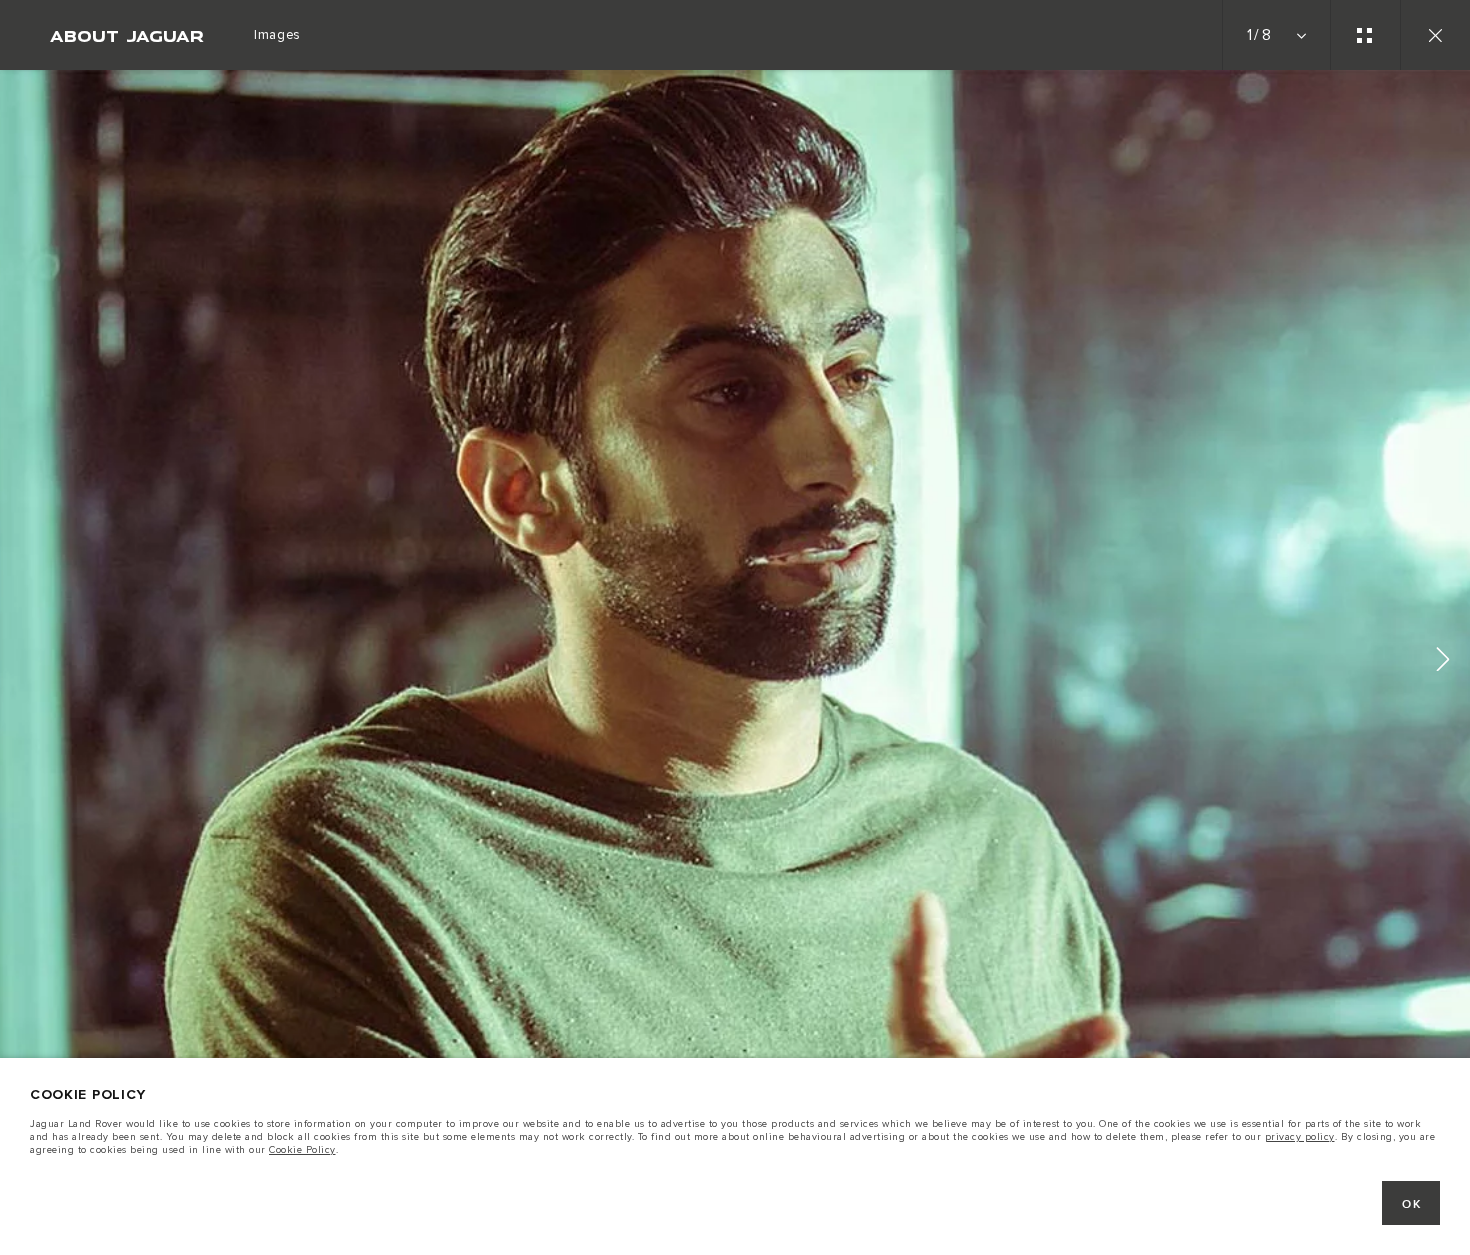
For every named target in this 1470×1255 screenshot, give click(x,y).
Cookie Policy (302, 1150)
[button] (1443, 662)
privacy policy (1300, 1137)
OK (1411, 1204)
